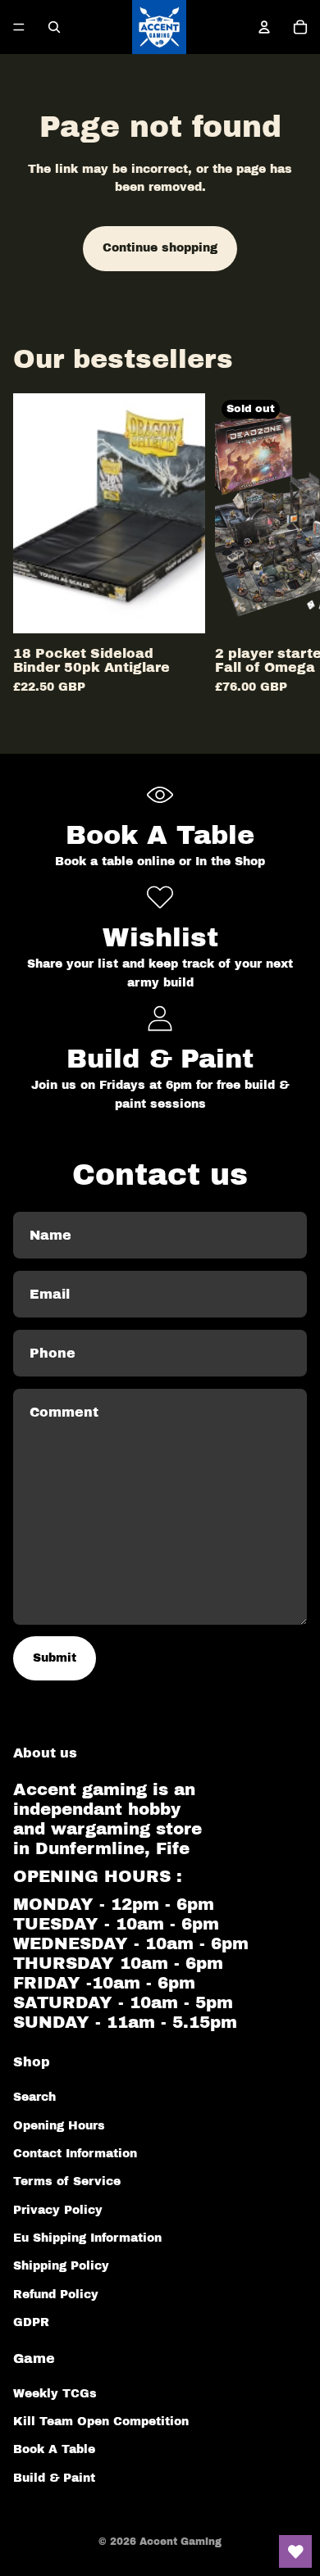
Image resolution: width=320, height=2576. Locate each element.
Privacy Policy (58, 2210)
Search (34, 2097)
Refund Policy (56, 2295)
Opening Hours (59, 2126)
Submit (55, 1658)
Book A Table (54, 2449)
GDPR (31, 2322)
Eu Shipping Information (87, 2238)
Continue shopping (160, 248)
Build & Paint (54, 2478)
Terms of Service (67, 2181)
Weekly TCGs (55, 2394)
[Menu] (19, 27)
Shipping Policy (61, 2266)
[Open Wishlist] (295, 2551)
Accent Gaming (181, 2542)
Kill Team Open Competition (101, 2422)
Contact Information (75, 2154)
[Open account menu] (264, 27)
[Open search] (54, 27)
